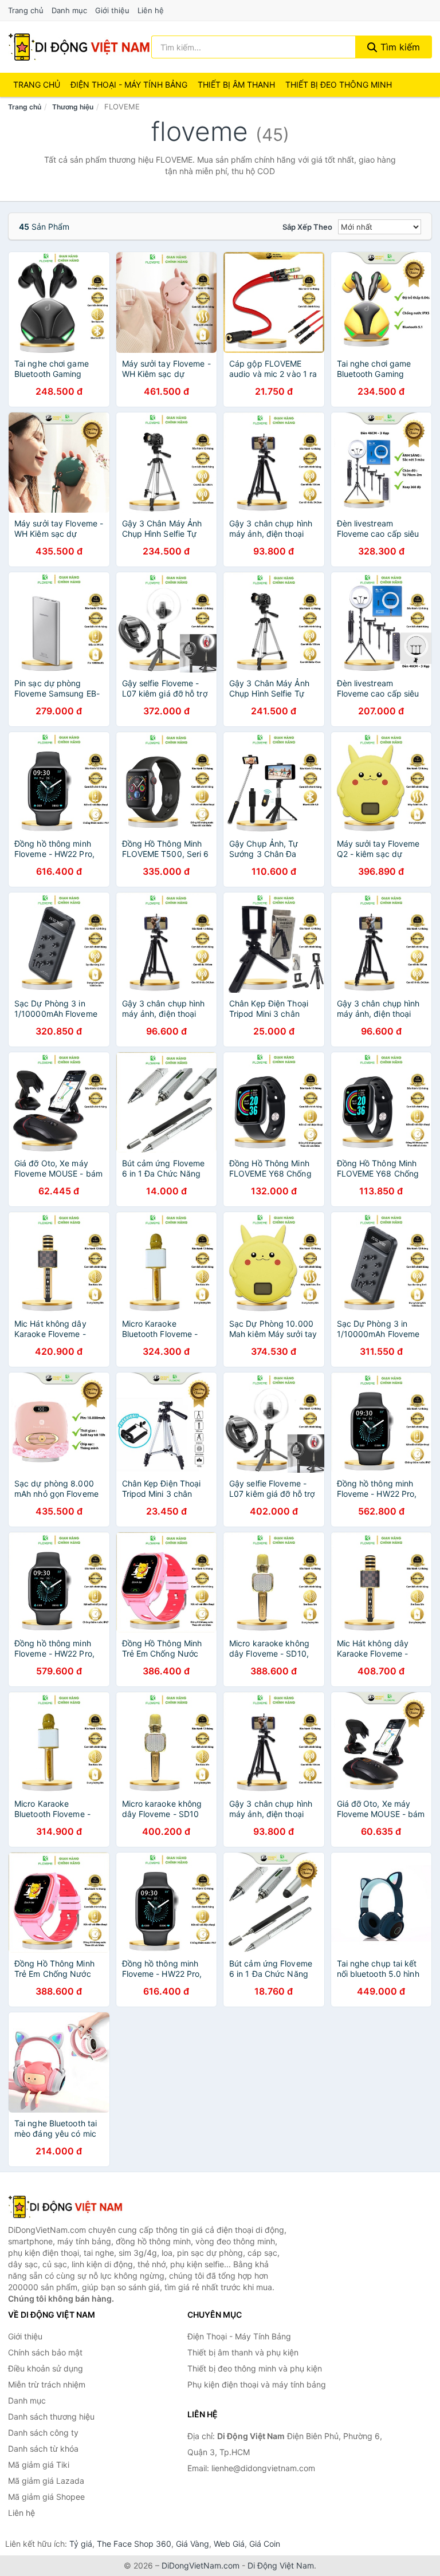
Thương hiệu (73, 107)
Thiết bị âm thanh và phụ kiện (243, 2352)
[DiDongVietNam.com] (79, 47)
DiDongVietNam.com (201, 2565)
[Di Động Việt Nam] (65, 2207)
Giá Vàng (192, 2544)
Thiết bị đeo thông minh (339, 84)
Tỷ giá (81, 2544)
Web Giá (229, 2544)
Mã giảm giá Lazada (46, 2481)
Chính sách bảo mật (45, 2352)
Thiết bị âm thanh (236, 84)
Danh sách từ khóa (43, 2449)
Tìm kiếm (399, 47)
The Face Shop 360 (134, 2544)
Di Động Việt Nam (281, 2565)
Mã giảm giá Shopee (46, 2497)
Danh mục (69, 10)
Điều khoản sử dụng (46, 2368)
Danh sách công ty (43, 2433)
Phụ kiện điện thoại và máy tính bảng (257, 2384)
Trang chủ (26, 10)
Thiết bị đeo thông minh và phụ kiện (255, 2368)
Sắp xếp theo (307, 227)
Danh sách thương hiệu (51, 2416)
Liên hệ (151, 10)
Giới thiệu (112, 10)
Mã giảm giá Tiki (39, 2465)
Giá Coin (265, 2544)
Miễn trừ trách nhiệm (47, 2384)
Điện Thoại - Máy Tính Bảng (129, 84)
